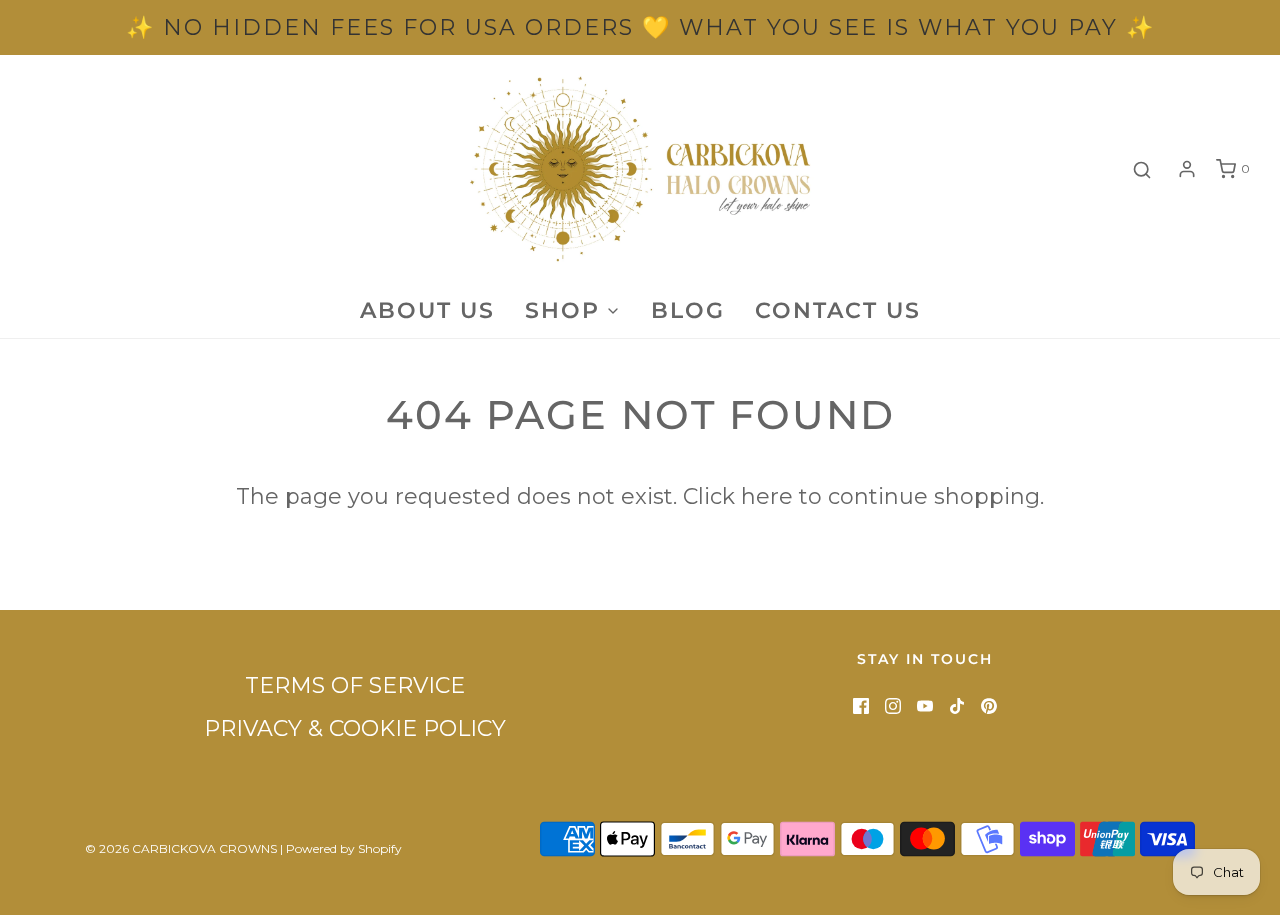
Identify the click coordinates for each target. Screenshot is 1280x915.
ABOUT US (427, 310)
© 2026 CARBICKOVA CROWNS (181, 848)
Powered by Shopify (344, 848)
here (767, 496)
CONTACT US (838, 310)
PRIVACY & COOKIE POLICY (355, 728)
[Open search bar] (1142, 169)
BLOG (688, 310)
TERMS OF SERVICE (355, 685)
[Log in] (1187, 169)
